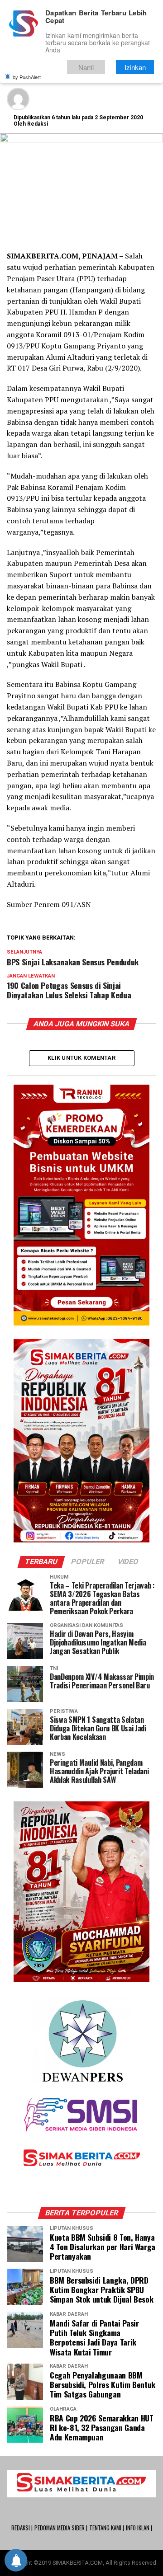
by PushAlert (27, 77)
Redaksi (38, 124)
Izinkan (135, 67)
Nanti (86, 67)
